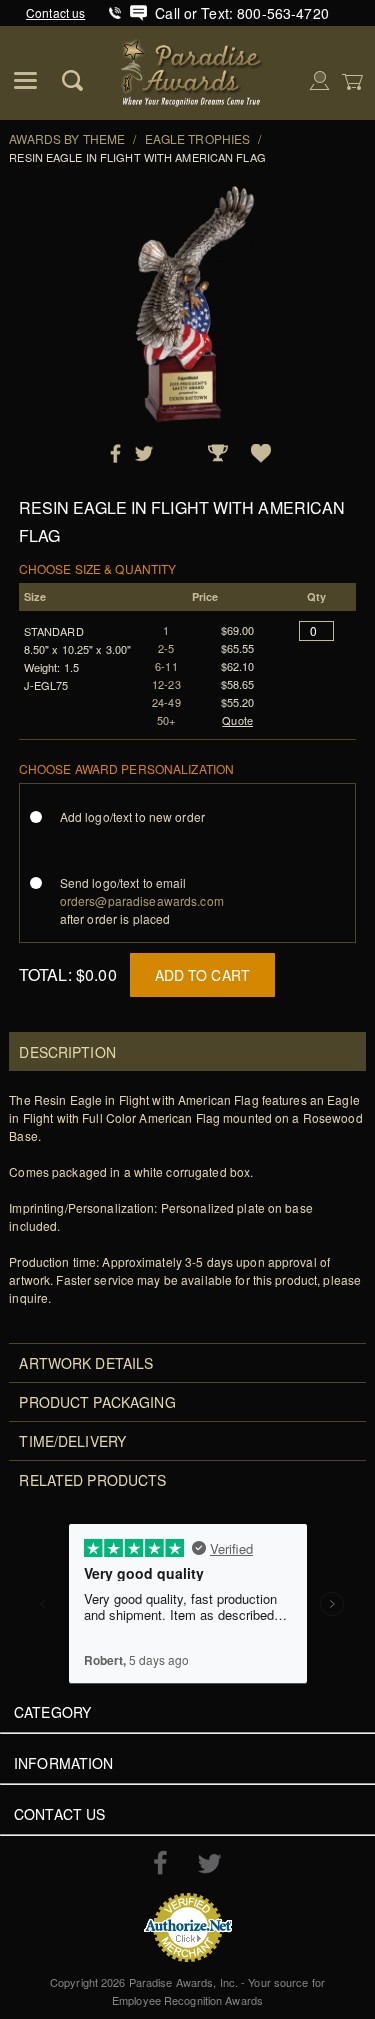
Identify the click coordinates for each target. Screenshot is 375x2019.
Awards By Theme (67, 138)
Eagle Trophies (198, 138)
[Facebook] (160, 1862)
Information (64, 1763)
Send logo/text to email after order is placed (142, 900)
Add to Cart (203, 975)
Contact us (55, 12)
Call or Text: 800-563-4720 (242, 13)
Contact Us (59, 1814)
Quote (237, 720)
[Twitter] (209, 1863)
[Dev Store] (192, 70)
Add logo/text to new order (132, 816)
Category (52, 1712)
